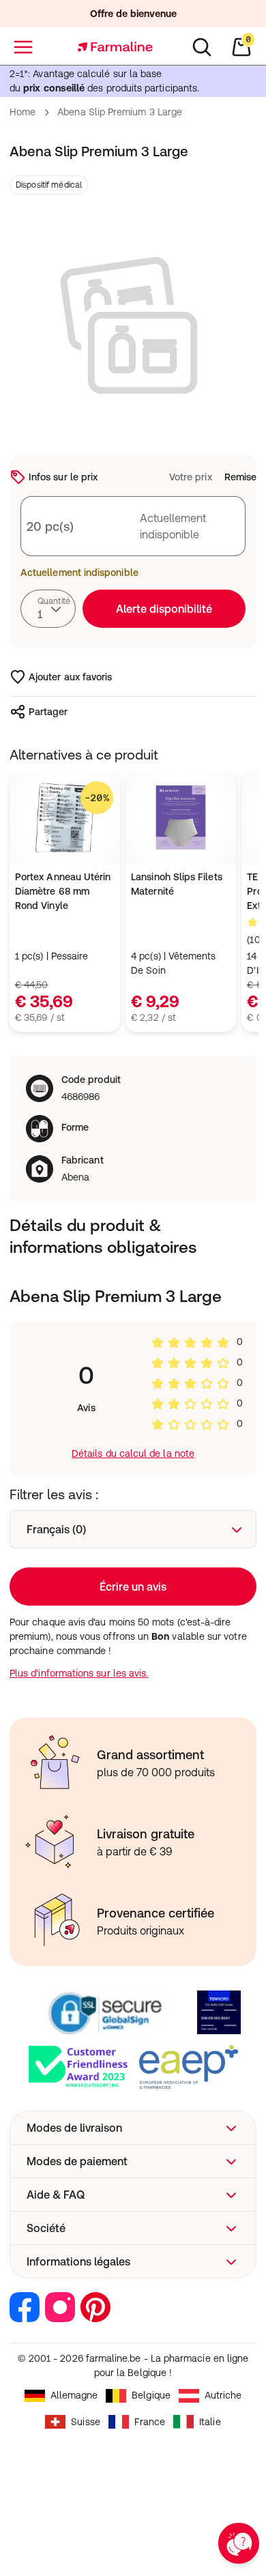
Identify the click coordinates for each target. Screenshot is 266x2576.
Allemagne (74, 2395)
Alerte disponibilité (164, 609)
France (150, 2422)
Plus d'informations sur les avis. (79, 1673)
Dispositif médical (49, 185)
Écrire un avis (133, 1587)
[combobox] (48, 609)
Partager (48, 712)
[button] (133, 2128)
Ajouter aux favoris (70, 677)
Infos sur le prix (63, 477)
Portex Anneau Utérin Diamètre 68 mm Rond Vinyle (63, 891)
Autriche (223, 2395)
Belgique (151, 2395)
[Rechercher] (202, 47)
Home (23, 112)
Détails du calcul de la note (133, 1453)
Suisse (85, 2422)
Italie (210, 2422)
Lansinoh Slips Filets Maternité (176, 884)
